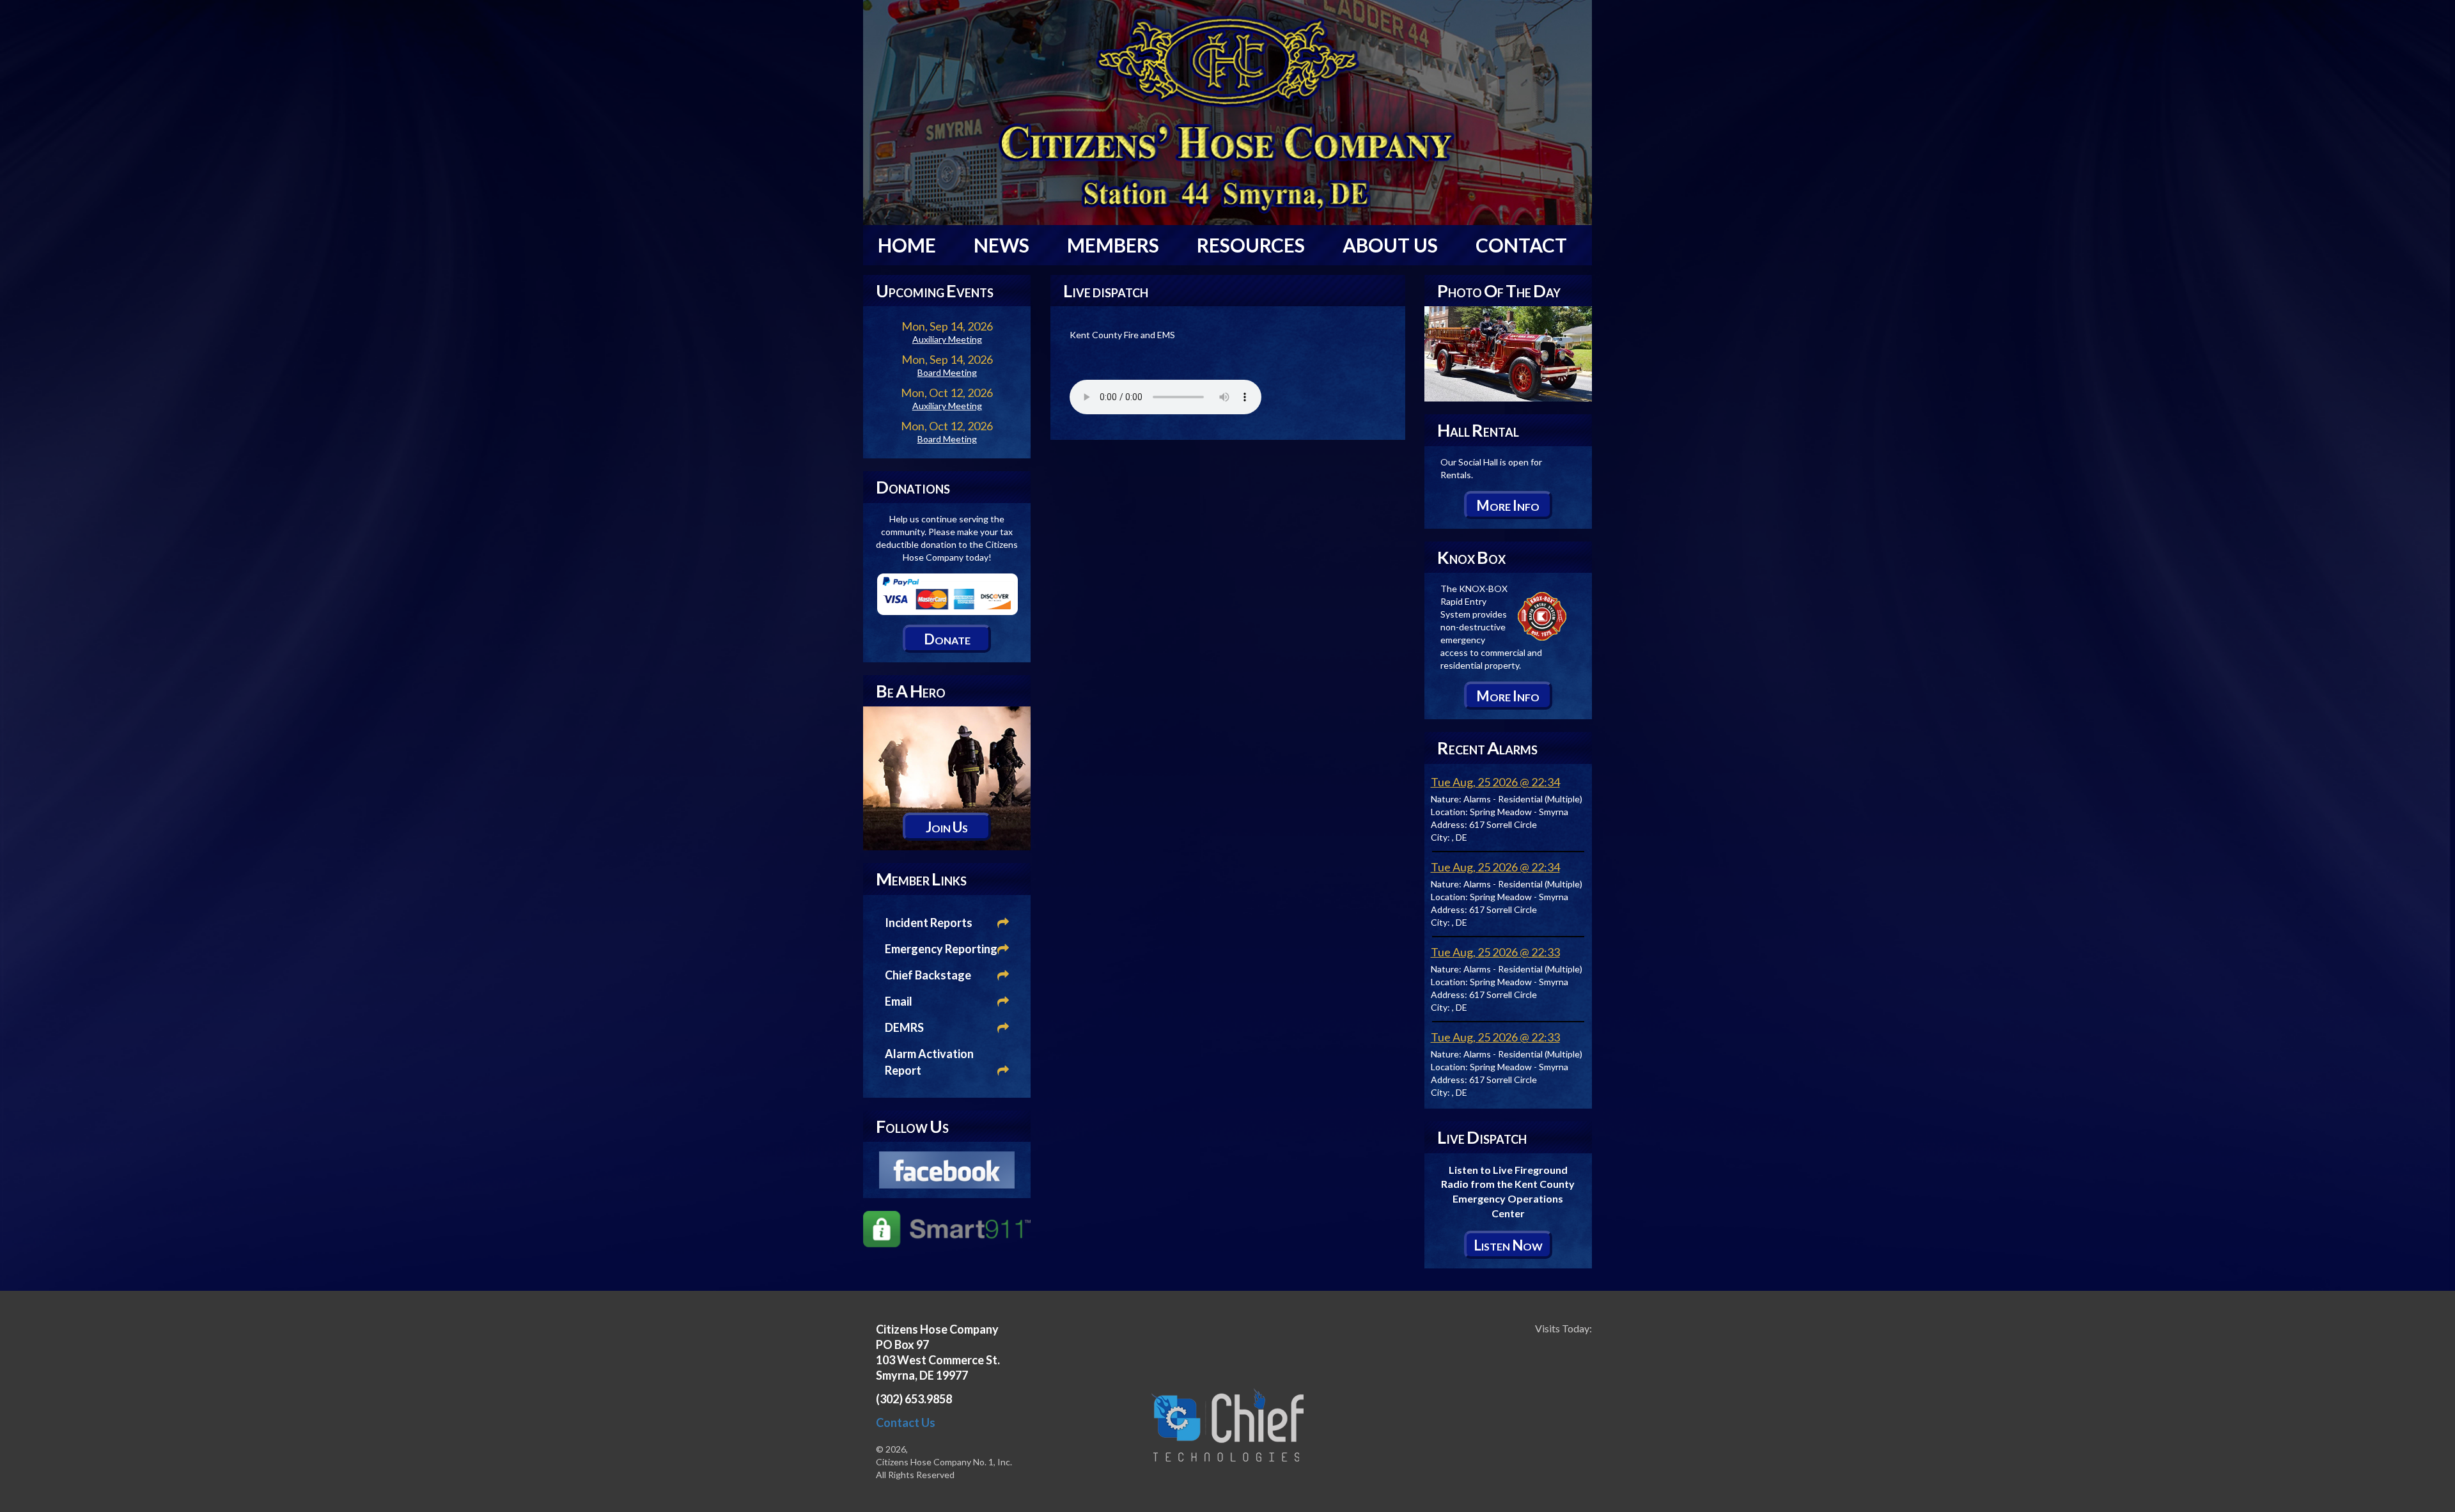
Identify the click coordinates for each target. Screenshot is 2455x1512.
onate (947, 639)
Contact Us (906, 1422)
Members (1113, 245)
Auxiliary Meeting (947, 339)
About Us (1390, 245)
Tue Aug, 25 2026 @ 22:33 (1495, 952)
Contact (1521, 245)
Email (899, 1001)
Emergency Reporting (941, 949)
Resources (1251, 245)
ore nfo (1508, 505)
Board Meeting (947, 372)
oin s (947, 827)
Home (907, 245)
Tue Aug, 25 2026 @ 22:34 (1495, 782)
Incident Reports (929, 923)
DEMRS (904, 1027)
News (1001, 245)
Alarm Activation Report (929, 1062)
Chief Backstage (928, 975)
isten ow (1508, 1245)
